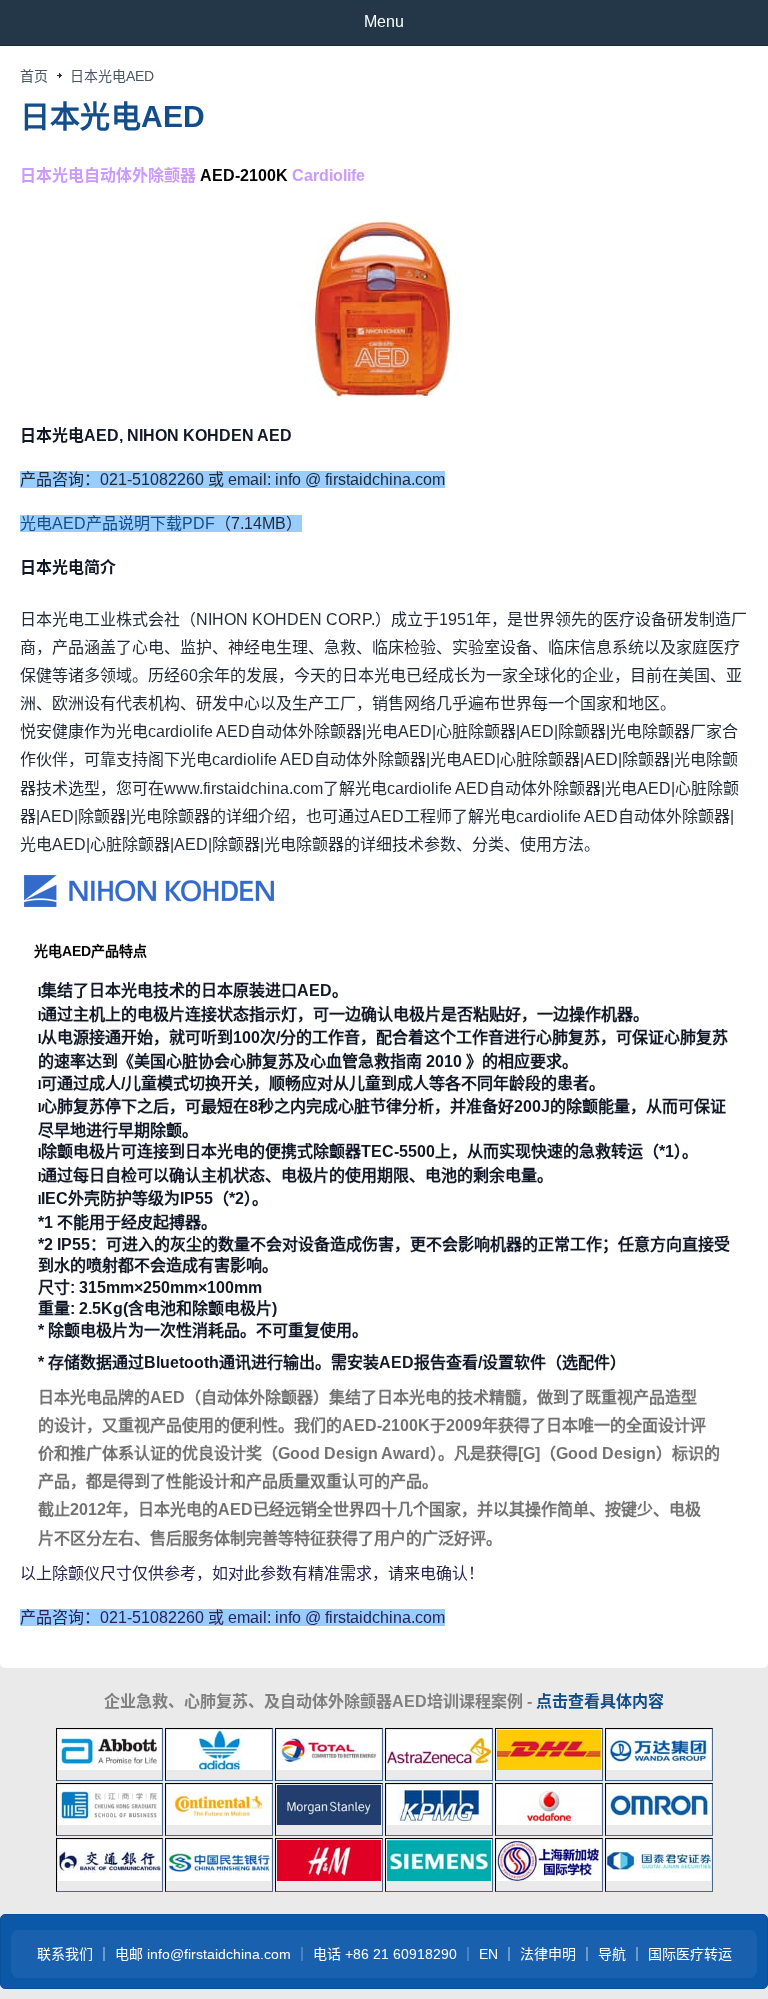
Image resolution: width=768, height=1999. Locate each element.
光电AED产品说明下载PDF (117, 523)
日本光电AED (112, 116)
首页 (34, 76)
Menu (384, 21)
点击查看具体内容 (600, 1701)
